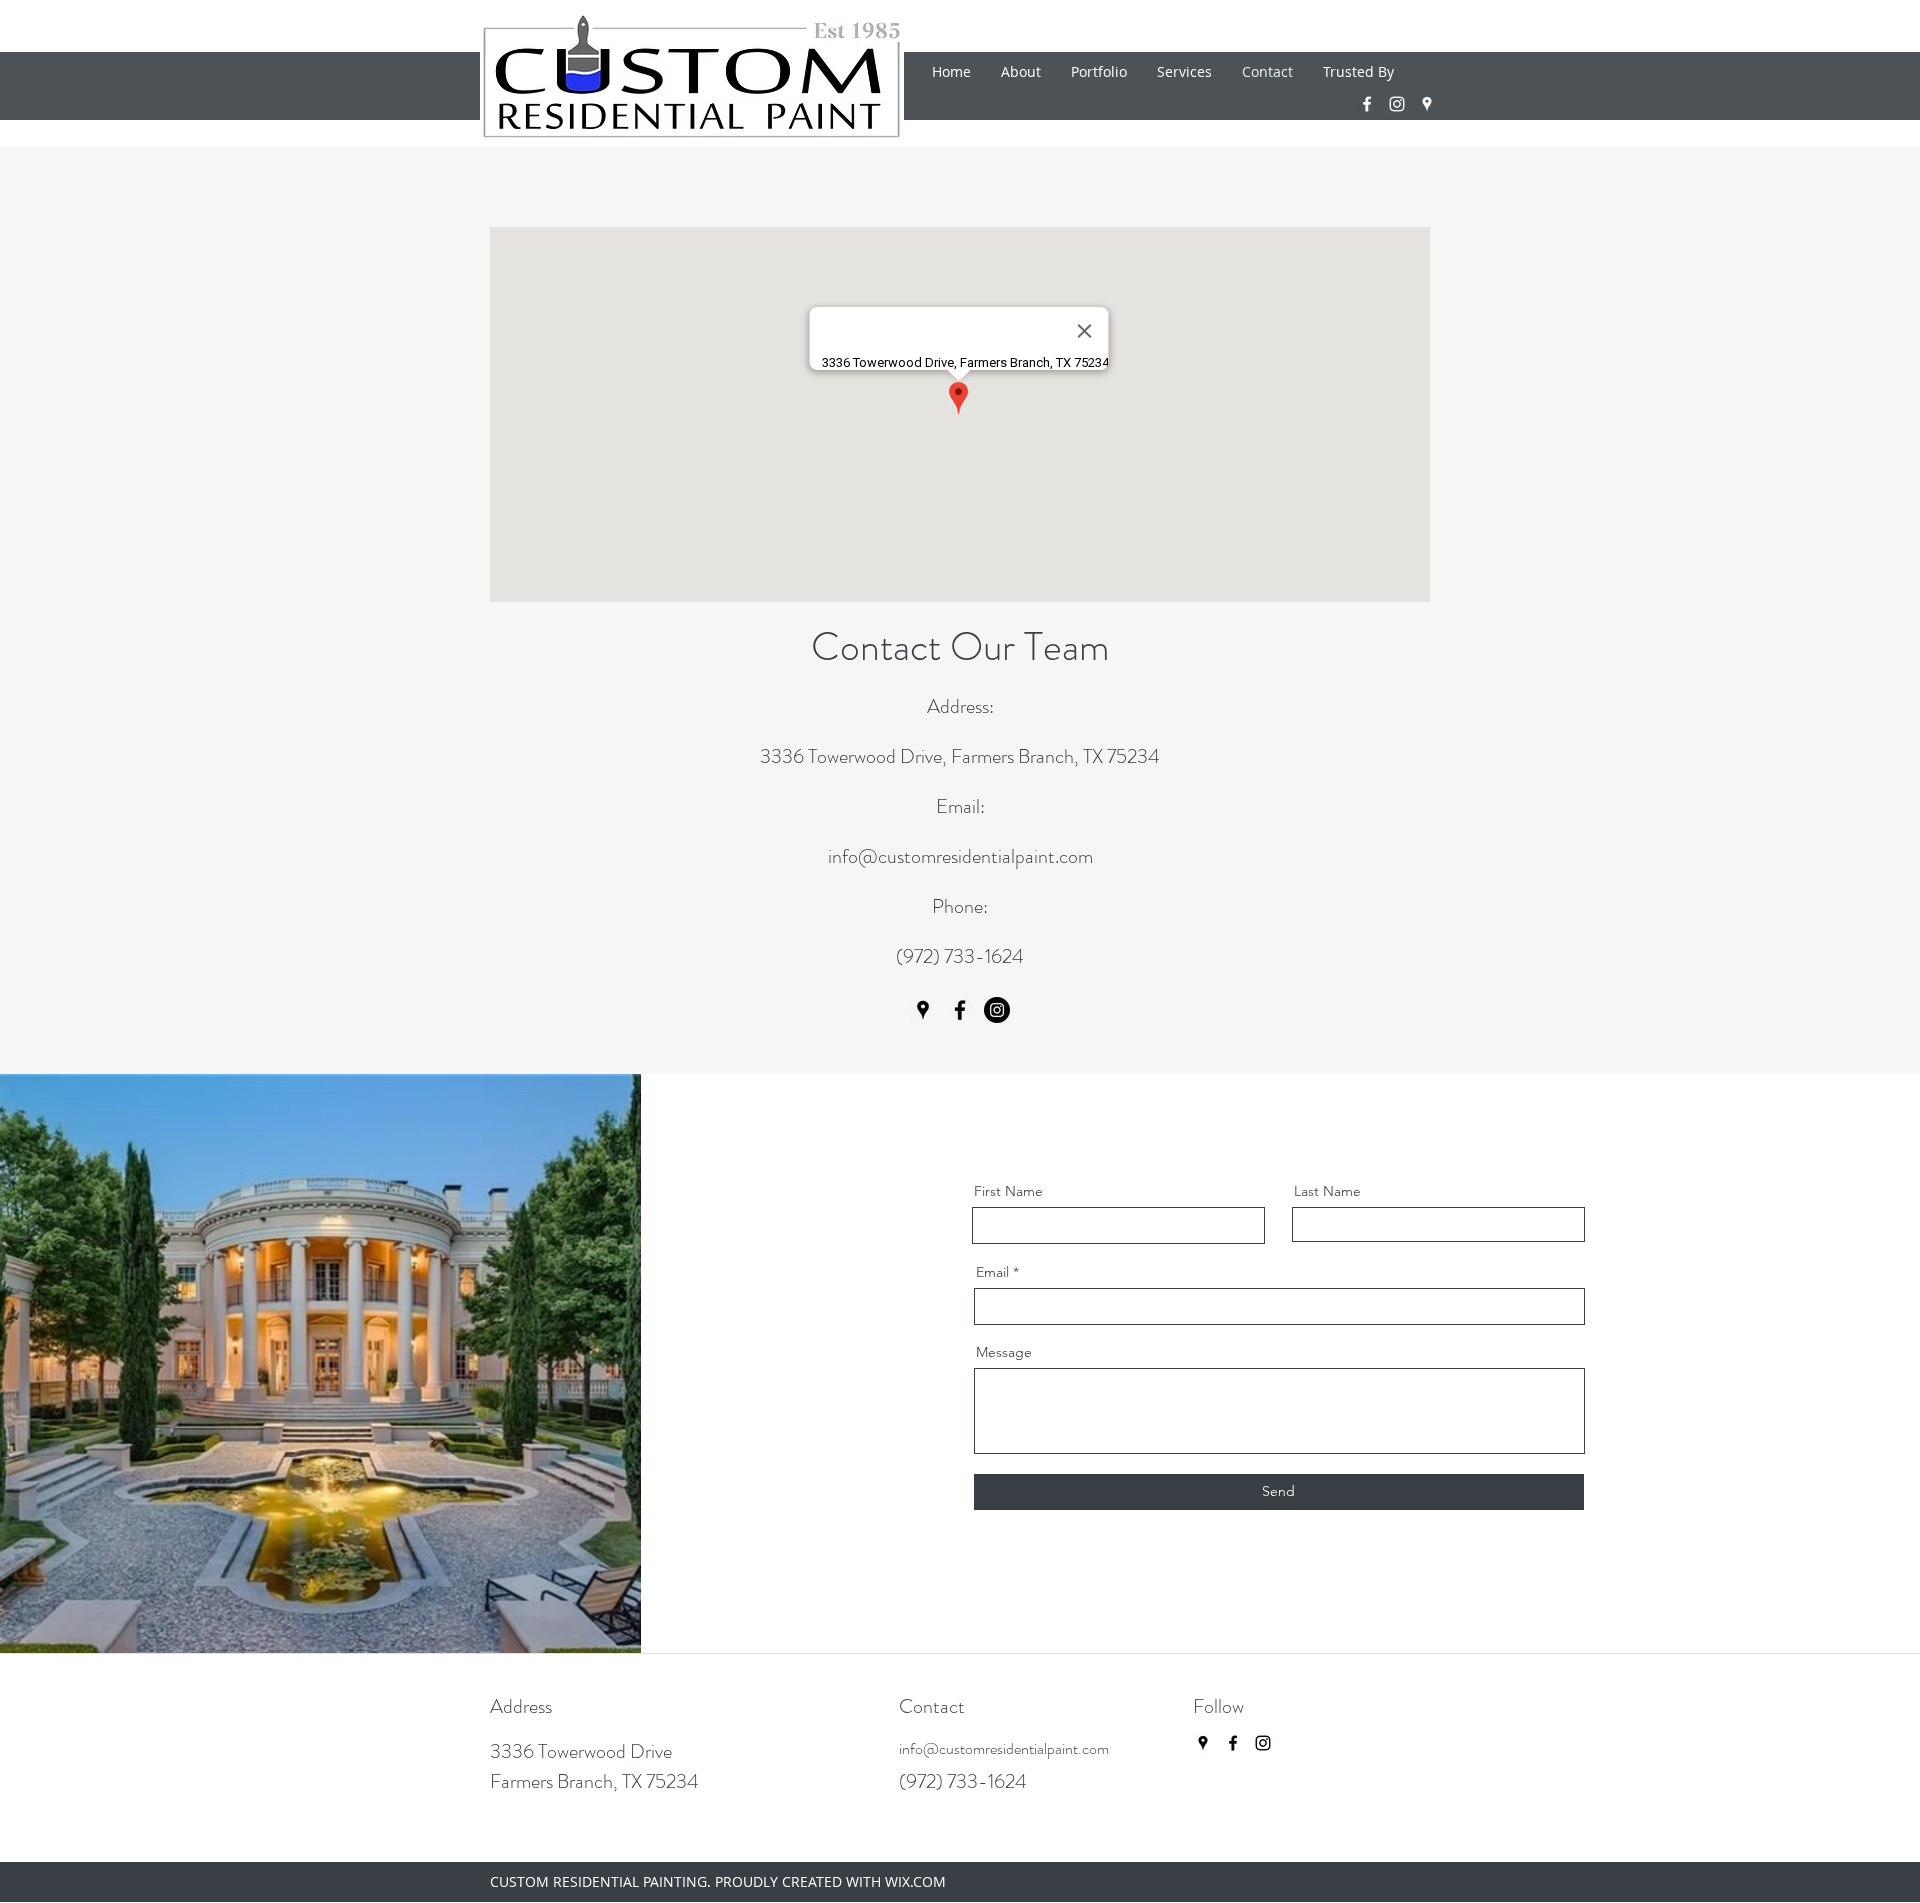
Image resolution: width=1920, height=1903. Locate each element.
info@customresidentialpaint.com (960, 856)
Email (992, 1272)
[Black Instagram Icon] (1263, 1743)
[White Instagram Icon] (1397, 104)
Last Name (1327, 1191)
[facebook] (1367, 104)
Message (1004, 1352)
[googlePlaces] (1427, 104)
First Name (1008, 1191)
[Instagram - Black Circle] (997, 1010)
